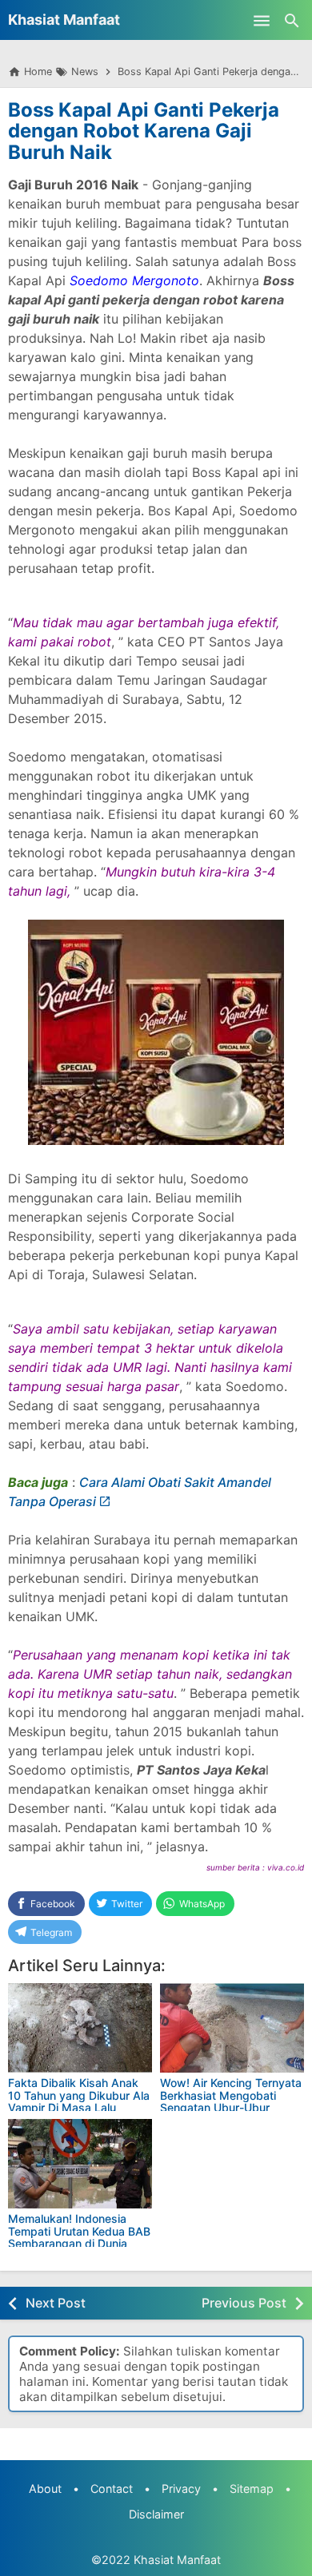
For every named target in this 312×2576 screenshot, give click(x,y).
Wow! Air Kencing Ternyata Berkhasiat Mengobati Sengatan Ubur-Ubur (231, 2095)
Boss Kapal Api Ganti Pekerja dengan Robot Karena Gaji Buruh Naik (144, 131)
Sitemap (252, 2489)
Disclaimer (156, 2514)
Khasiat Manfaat (64, 20)
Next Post (56, 2303)
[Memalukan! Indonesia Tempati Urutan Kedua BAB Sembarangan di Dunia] (80, 2164)
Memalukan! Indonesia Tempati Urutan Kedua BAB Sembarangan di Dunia (79, 2231)
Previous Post (244, 2303)
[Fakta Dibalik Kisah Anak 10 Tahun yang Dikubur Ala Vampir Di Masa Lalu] (80, 2028)
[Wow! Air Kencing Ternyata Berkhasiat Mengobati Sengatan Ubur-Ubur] (232, 2028)
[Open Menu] (262, 20)
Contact (112, 2489)
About (45, 2489)
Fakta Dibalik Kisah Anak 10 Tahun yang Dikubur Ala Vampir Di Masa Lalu (79, 2095)
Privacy (181, 2489)
